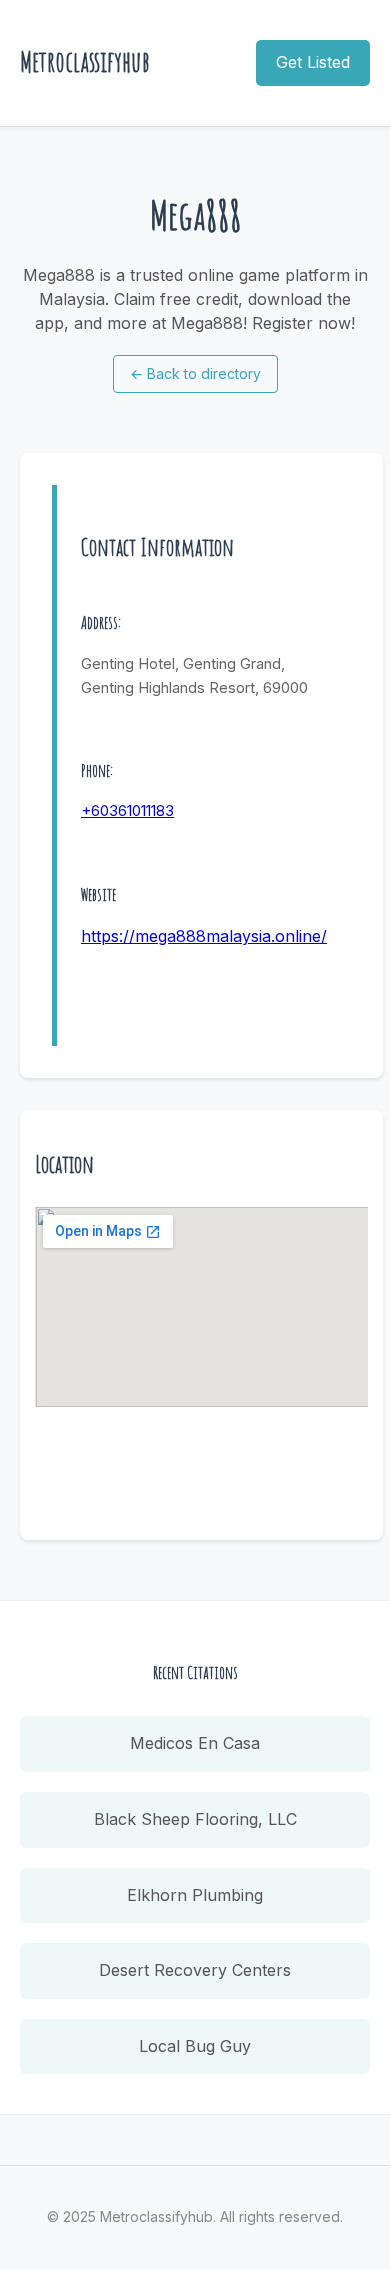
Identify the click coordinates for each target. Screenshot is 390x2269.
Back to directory (195, 373)
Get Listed (313, 62)
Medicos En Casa (195, 1743)
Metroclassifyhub (85, 61)
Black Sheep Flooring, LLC (195, 1819)
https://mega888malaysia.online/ (204, 936)
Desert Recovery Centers (195, 1970)
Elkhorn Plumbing (195, 1895)
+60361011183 (127, 810)
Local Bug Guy (195, 2046)
